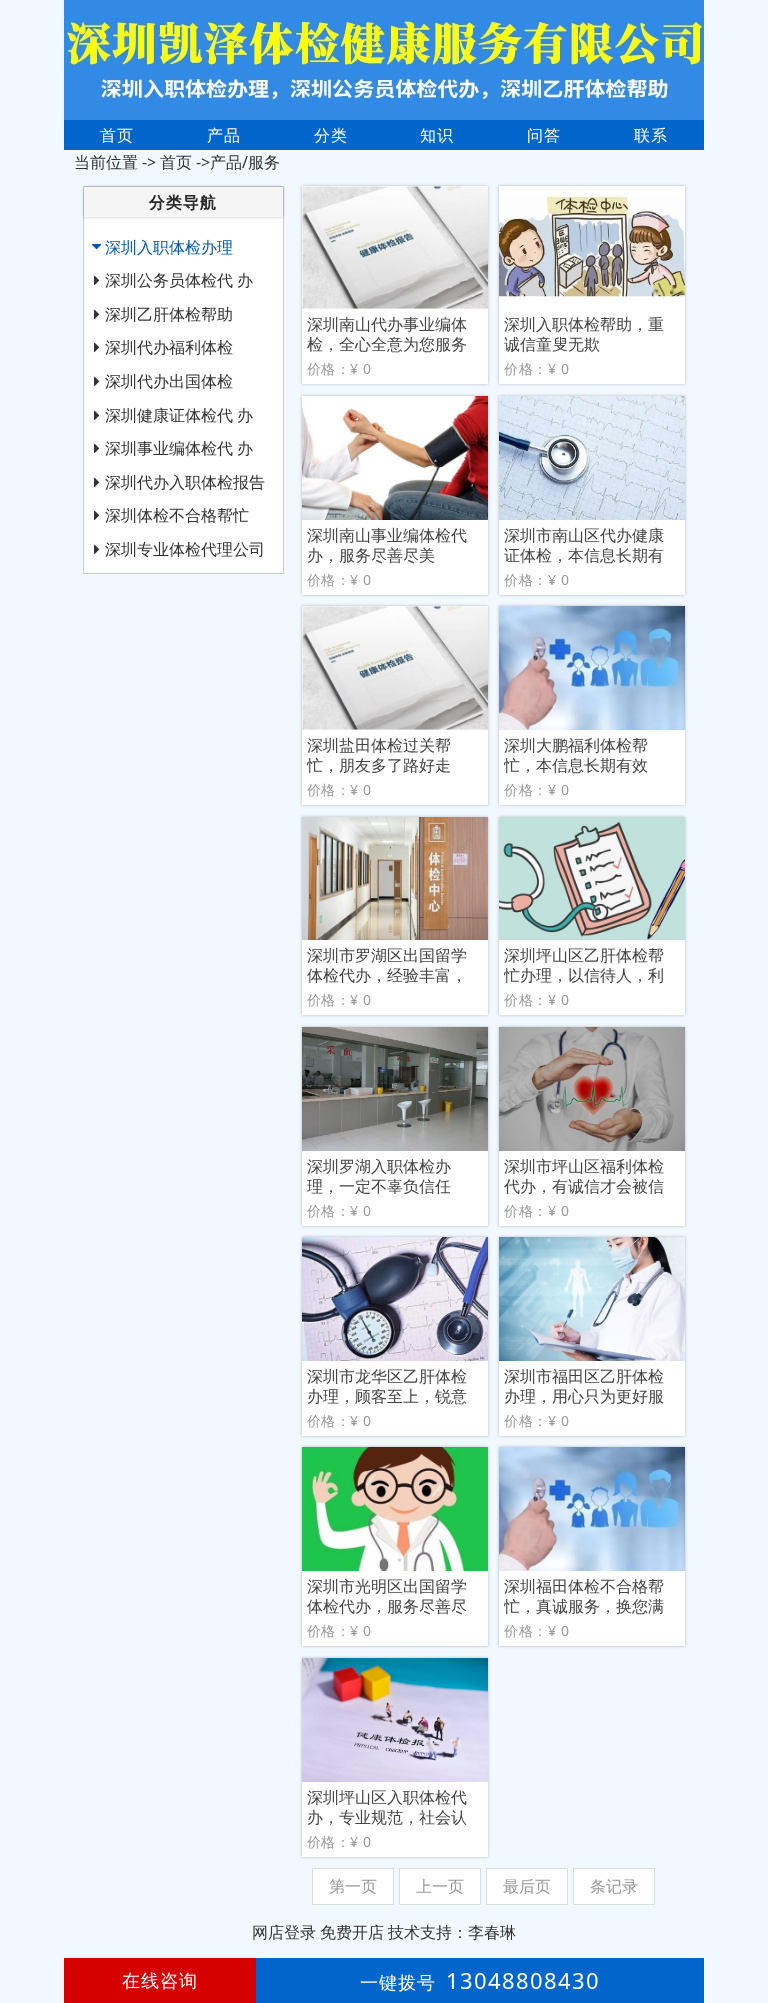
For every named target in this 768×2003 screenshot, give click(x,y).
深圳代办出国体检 (169, 381)
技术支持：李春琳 (452, 1932)
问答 (544, 135)
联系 (651, 135)
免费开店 (352, 1932)
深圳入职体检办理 (169, 247)
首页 (117, 135)
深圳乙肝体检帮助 (169, 314)
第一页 (353, 1886)
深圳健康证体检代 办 (179, 415)
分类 (331, 135)
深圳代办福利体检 (169, 347)
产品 (224, 135)
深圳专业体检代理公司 (185, 549)
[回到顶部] (742, 1927)
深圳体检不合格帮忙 (177, 515)
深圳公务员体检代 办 (179, 280)
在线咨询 (160, 1980)
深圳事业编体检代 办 (179, 448)
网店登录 (284, 1932)
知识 (437, 135)
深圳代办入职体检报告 (185, 482)
